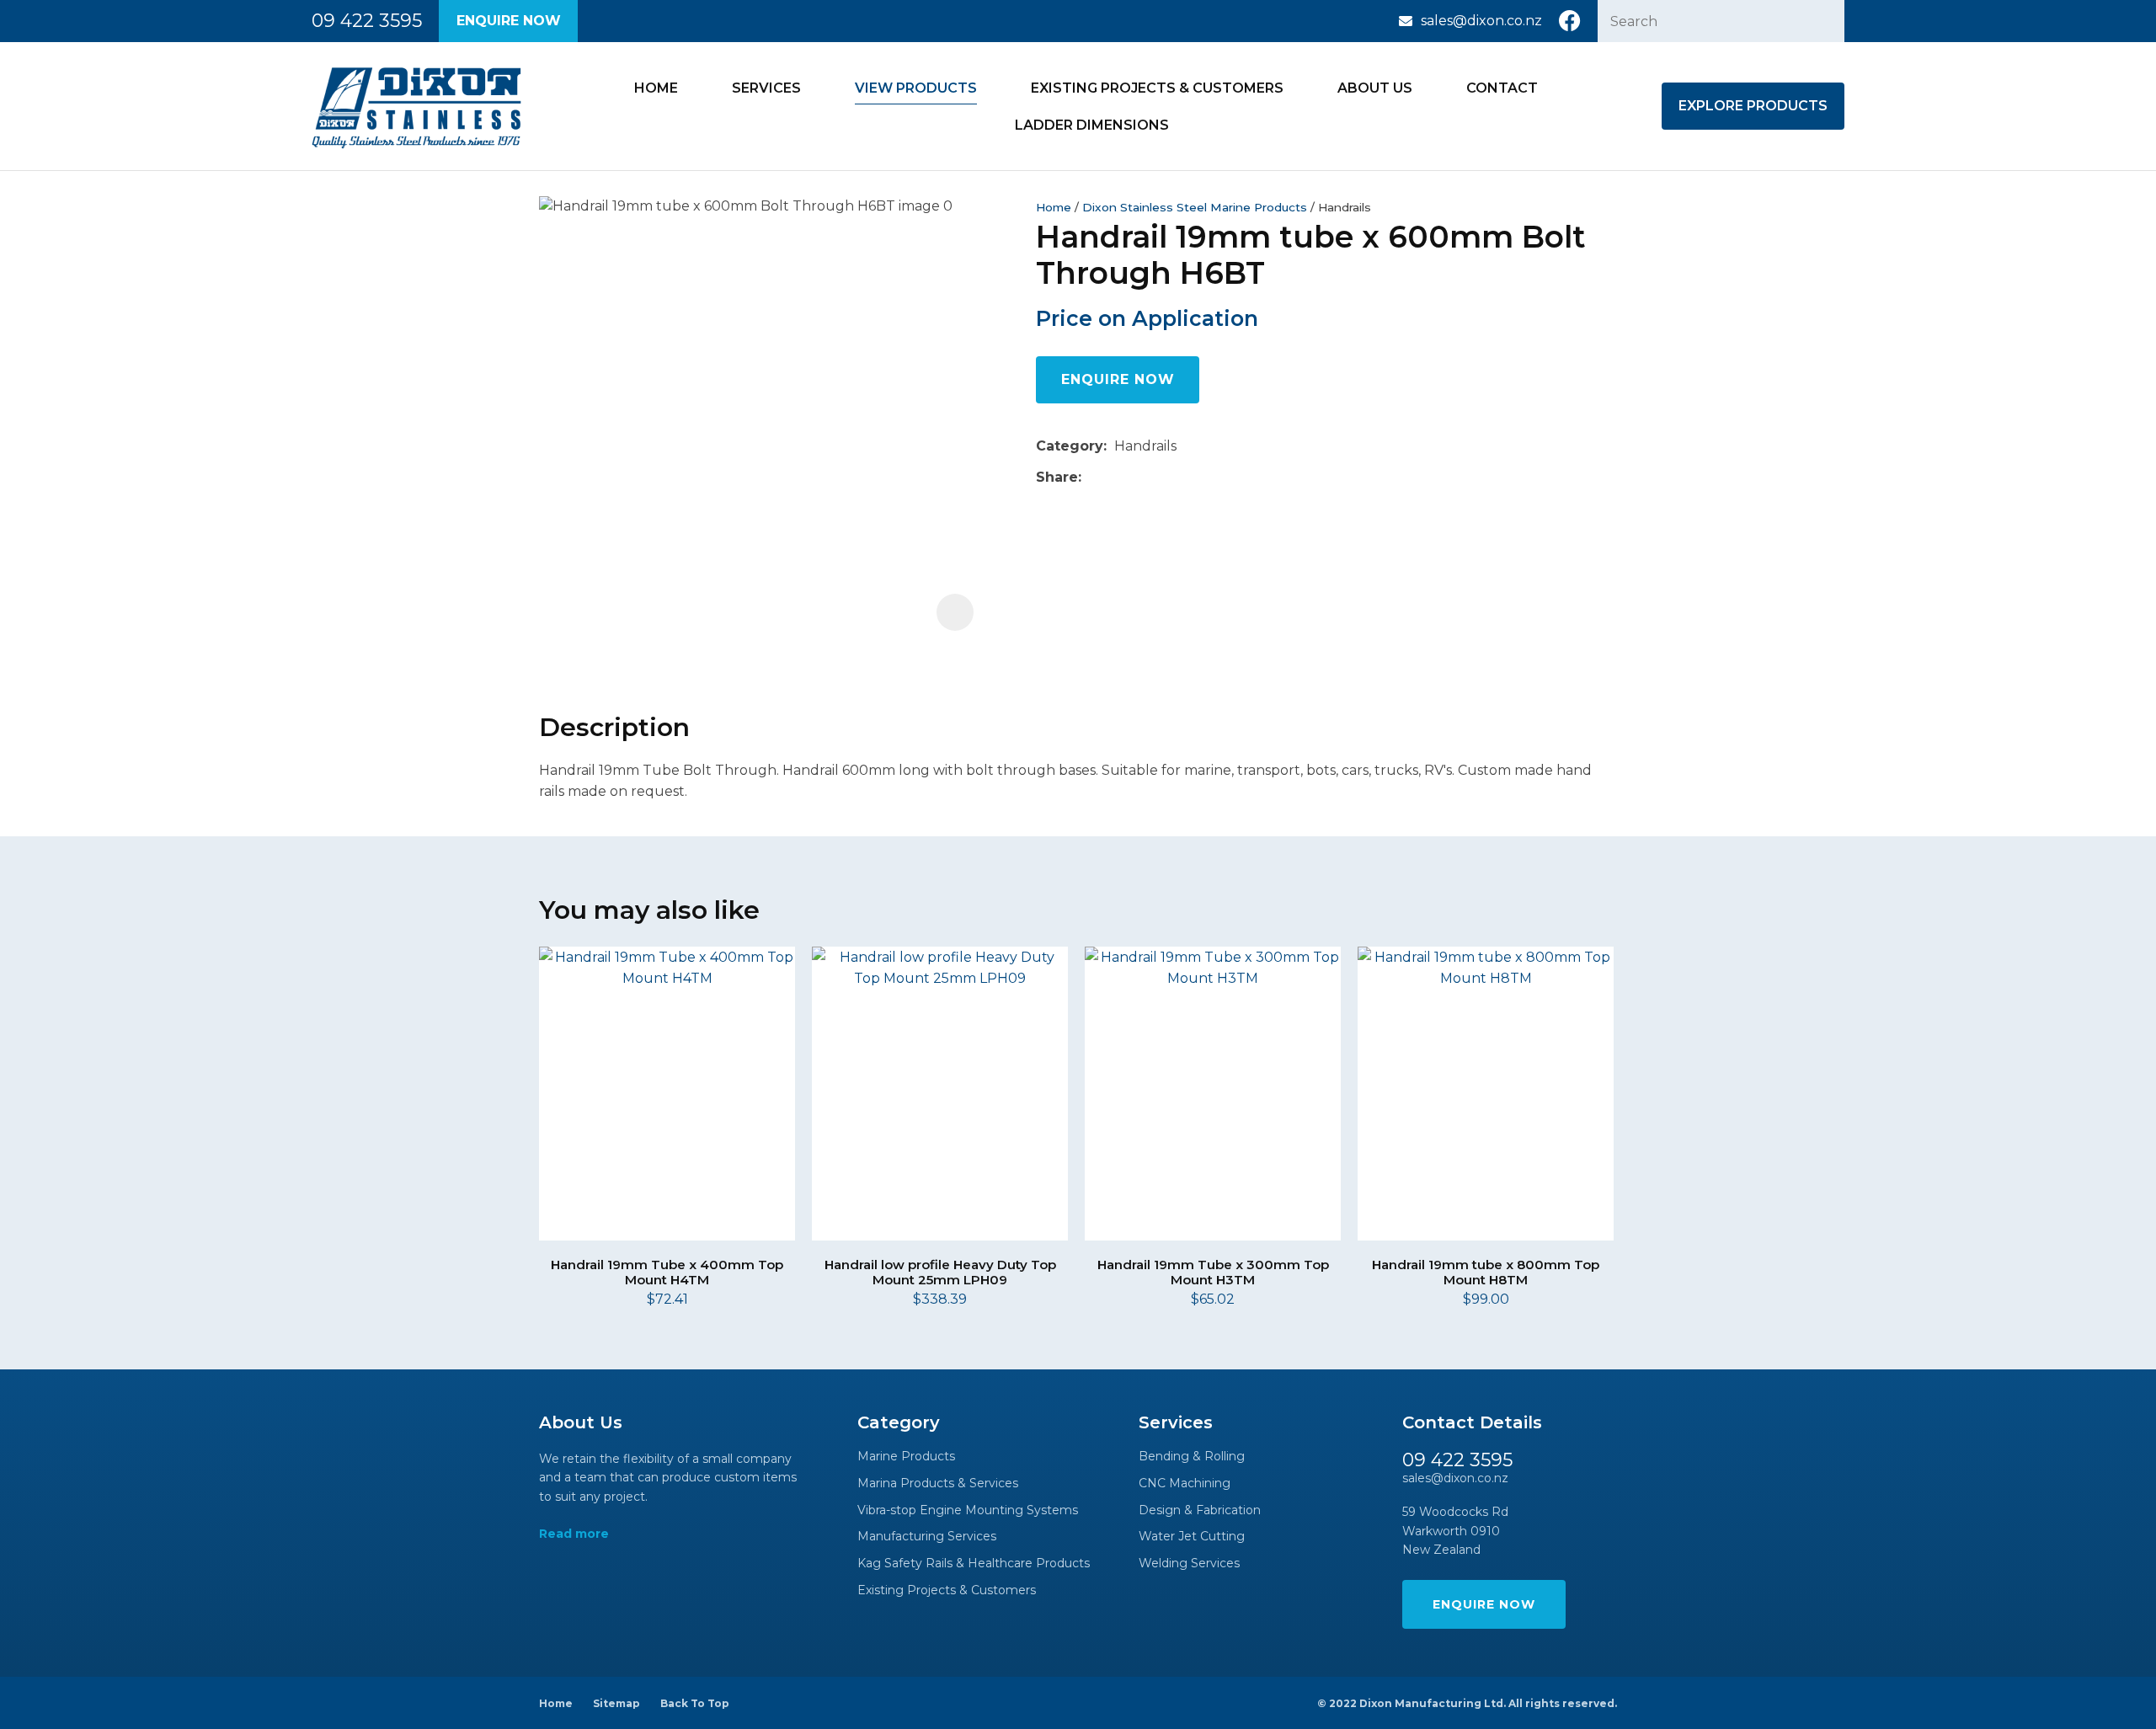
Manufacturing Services (927, 1537)
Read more (574, 1534)
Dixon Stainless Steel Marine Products (1195, 207)
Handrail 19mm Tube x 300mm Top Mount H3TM (1213, 1272)
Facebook (1570, 21)
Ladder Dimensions (1092, 125)
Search (1824, 21)
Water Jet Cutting (1192, 1537)
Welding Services (1189, 1564)
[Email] (1141, 477)
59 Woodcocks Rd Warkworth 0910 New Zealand (1455, 1531)
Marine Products (906, 1457)
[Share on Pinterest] (1166, 478)
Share (1057, 477)
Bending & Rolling (1192, 1457)
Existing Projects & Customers (1157, 88)
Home (656, 88)
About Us (1375, 88)
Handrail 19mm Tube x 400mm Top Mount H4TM (667, 1272)
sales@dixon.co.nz (1481, 21)
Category (1070, 446)
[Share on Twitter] (1115, 478)
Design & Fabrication (1200, 1510)
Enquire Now (509, 21)
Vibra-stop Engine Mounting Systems (968, 1510)
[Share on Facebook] (1092, 477)
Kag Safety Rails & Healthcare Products (974, 1564)
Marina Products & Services (938, 1484)
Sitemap (616, 1703)
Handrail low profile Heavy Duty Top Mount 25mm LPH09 (940, 1272)
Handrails (1345, 207)
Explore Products (1753, 106)
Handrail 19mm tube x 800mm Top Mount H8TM (1486, 1272)
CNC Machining (1185, 1484)
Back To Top (695, 1703)
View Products (916, 88)
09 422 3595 (367, 21)
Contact (1502, 88)
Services (766, 88)
